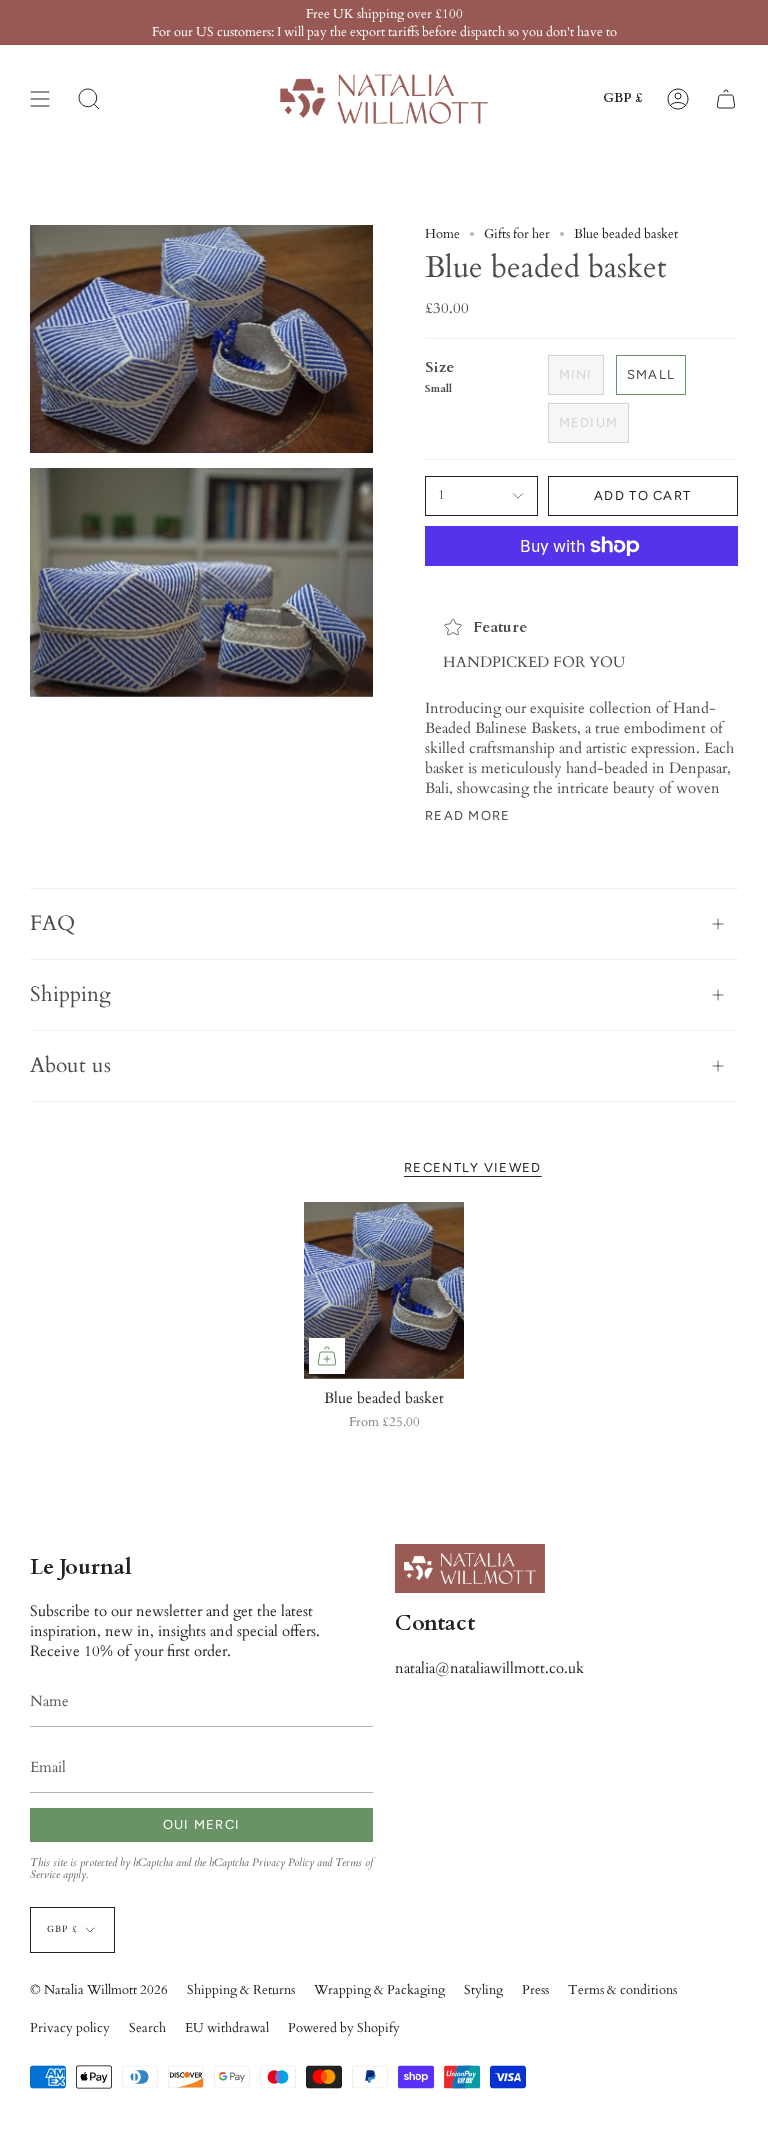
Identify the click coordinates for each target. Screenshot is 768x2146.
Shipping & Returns (241, 1990)
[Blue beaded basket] (384, 1290)
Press (535, 1990)
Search (147, 2028)
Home (442, 234)
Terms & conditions (622, 1990)
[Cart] (726, 99)
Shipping (70, 995)
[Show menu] (40, 99)
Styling (483, 1990)
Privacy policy (70, 2028)
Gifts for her (517, 234)
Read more (468, 815)
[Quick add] (327, 1356)
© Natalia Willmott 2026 (99, 1990)
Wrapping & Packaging (379, 1990)
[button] (89, 99)
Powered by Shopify (344, 2028)
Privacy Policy (283, 1862)
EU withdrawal (227, 2028)
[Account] (678, 99)
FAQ (52, 924)
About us (70, 1066)
